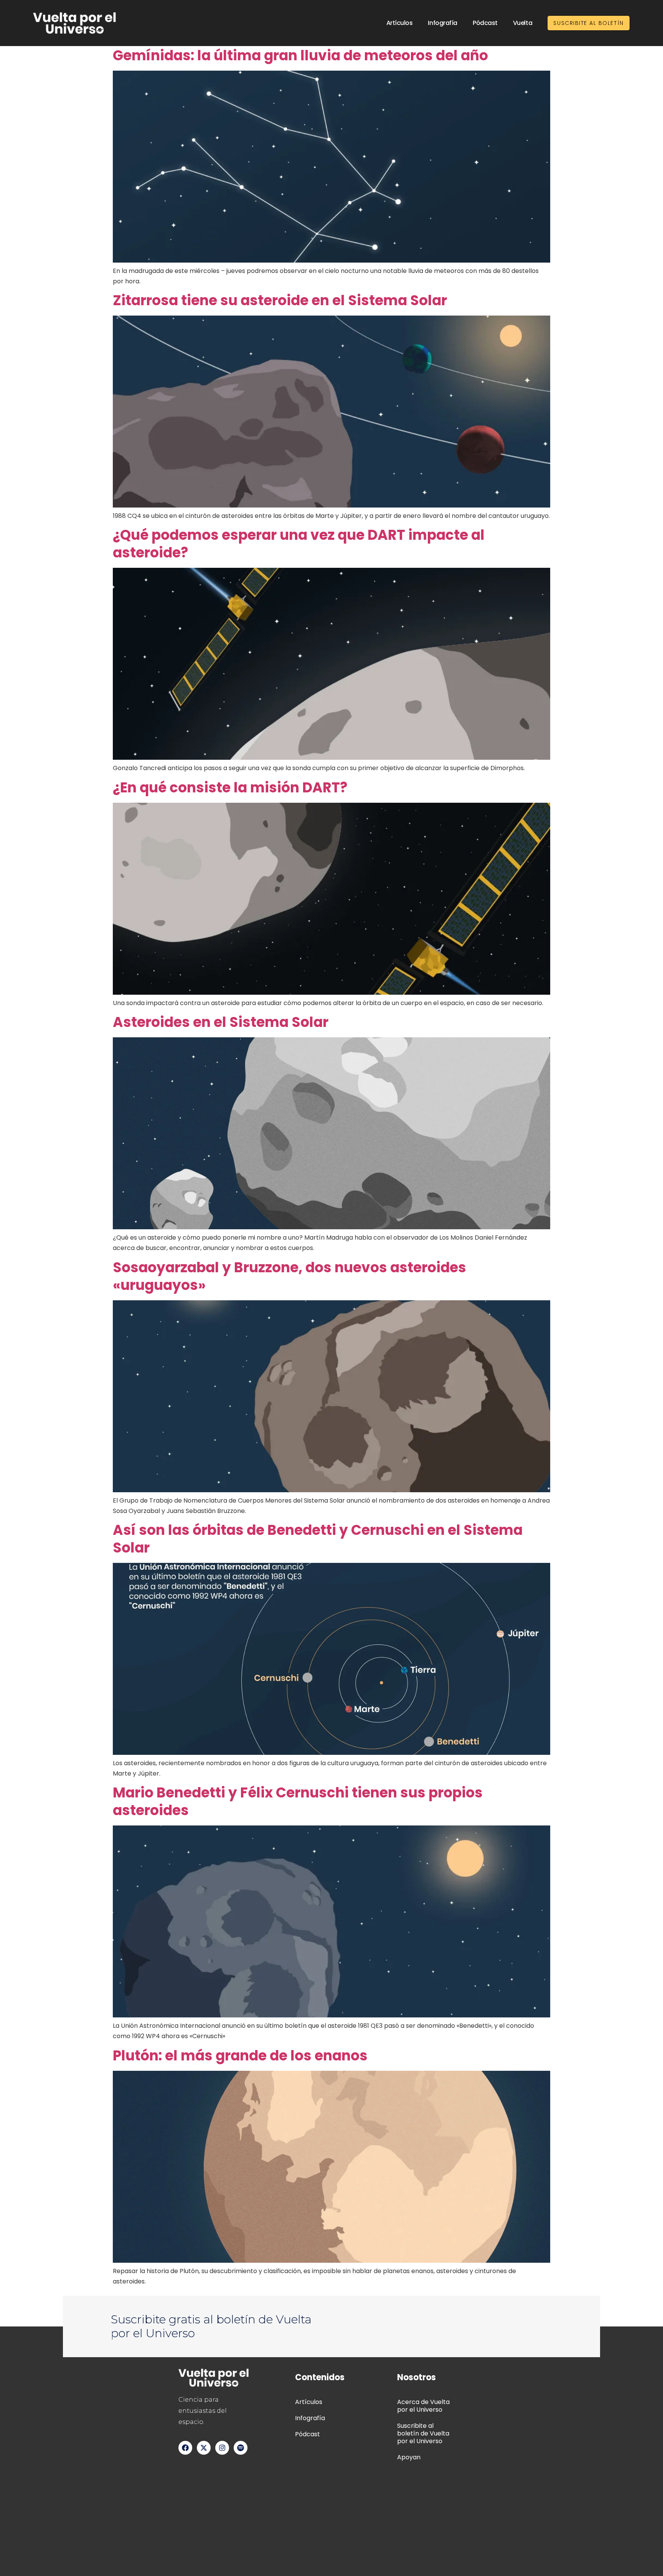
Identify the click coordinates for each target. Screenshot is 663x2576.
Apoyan (409, 2457)
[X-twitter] (204, 2448)
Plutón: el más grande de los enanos (240, 2056)
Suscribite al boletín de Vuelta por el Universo (423, 2433)
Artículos (400, 23)
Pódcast (485, 23)
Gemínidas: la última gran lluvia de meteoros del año (300, 55)
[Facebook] (185, 2448)
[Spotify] (241, 2448)
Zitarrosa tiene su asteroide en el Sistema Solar (280, 300)
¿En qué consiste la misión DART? (230, 788)
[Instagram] (222, 2448)
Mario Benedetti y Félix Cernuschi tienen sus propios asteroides (298, 1801)
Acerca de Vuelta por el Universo (423, 2406)
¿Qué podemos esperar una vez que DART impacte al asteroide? (299, 544)
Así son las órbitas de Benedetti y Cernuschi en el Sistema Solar (318, 1539)
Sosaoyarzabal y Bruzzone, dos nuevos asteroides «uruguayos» (289, 1276)
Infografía (443, 23)
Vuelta (523, 23)
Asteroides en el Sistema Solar (221, 1022)
